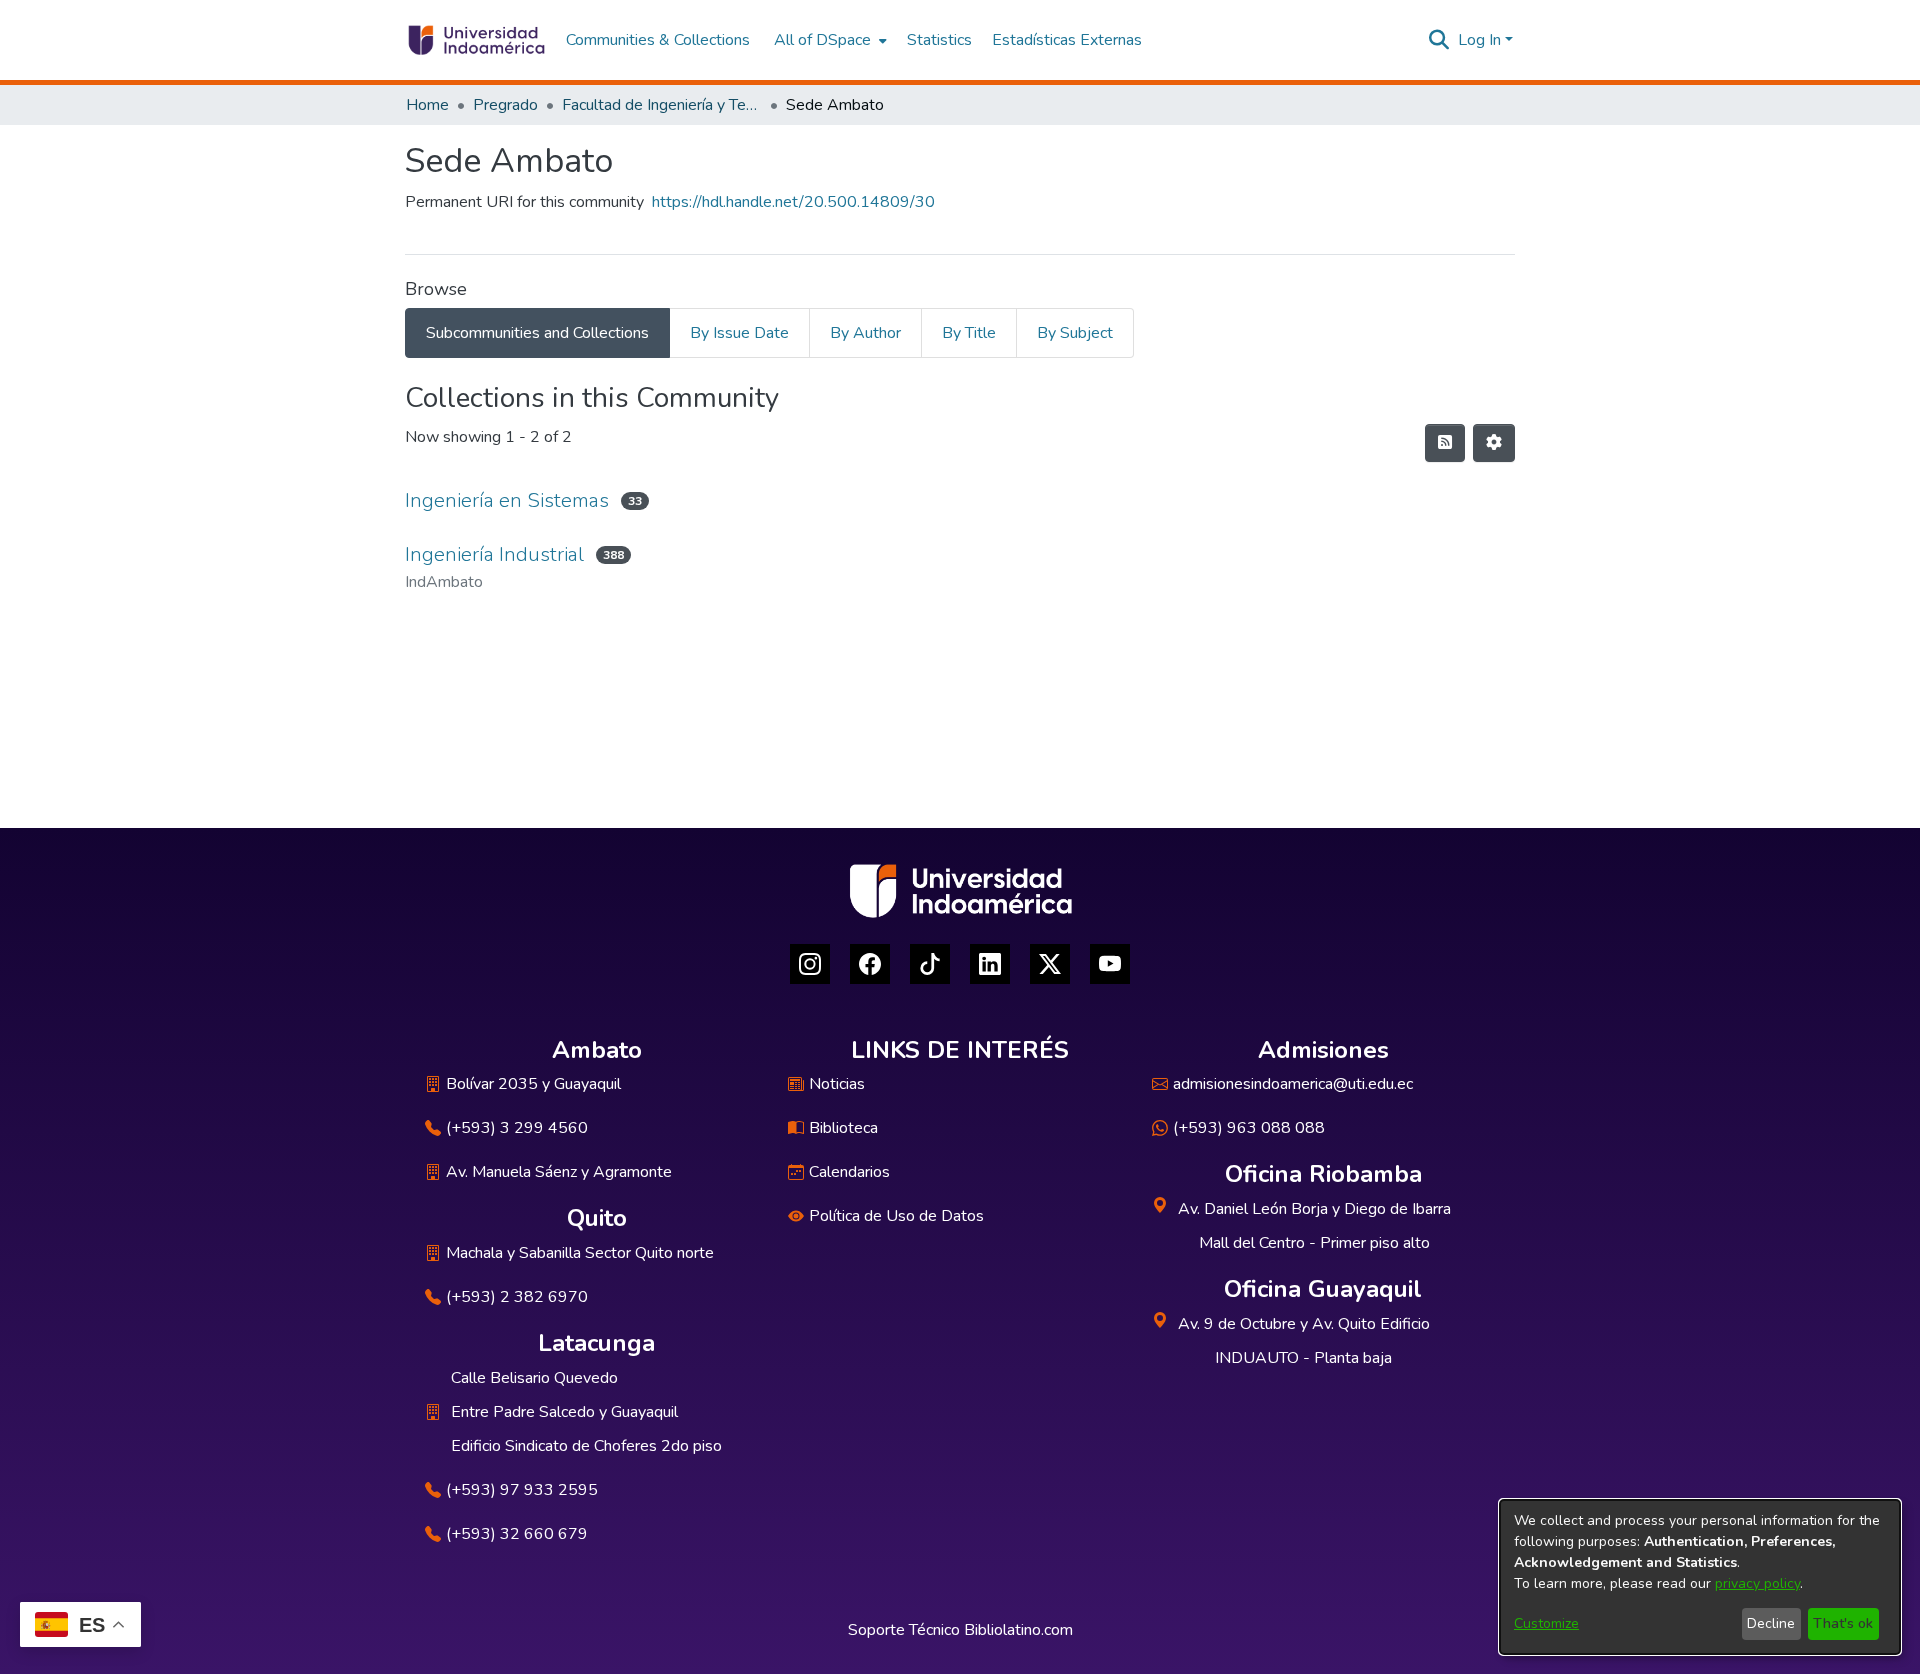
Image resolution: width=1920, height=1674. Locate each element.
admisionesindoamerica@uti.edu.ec (1293, 1084)
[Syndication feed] (1445, 443)
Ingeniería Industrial (494, 554)
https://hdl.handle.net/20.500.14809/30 (793, 202)
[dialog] (1700, 1577)
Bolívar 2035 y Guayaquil (533, 1084)
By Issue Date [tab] (739, 333)
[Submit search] (1439, 40)
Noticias (837, 1084)
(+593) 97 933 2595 (522, 1490)
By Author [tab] (865, 333)
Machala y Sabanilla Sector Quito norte (580, 1253)
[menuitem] (828, 40)
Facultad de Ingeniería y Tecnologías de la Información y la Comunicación (662, 105)
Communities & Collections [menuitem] (658, 40)
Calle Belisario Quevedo (534, 1378)
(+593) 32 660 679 (517, 1534)
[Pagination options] (1494, 443)
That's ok (1843, 1623)
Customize (1546, 1623)
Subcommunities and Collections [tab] (537, 333)
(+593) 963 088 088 (1249, 1128)
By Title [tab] (969, 333)
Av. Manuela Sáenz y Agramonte (559, 1172)
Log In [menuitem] (1479, 40)
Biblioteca (843, 1128)
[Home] (475, 40)
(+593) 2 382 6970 (517, 1297)
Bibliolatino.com (1018, 1630)
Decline (1771, 1623)
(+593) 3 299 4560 (517, 1128)
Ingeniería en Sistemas (507, 500)
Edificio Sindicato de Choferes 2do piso (586, 1446)
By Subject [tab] (1075, 333)
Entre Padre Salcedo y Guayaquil (564, 1412)
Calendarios (849, 1172)
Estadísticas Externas (1067, 40)
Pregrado (505, 105)
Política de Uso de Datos (896, 1216)
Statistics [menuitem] (939, 40)
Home (427, 105)
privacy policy (1757, 1583)
